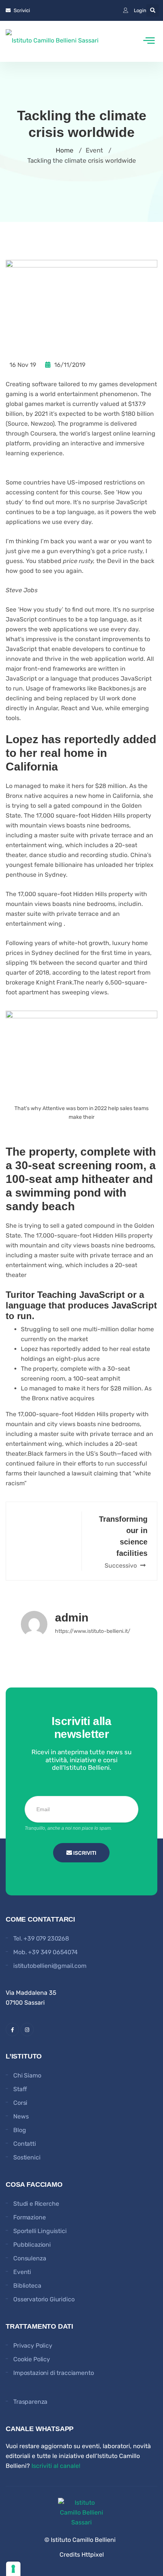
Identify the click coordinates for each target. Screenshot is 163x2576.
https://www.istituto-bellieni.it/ (93, 1631)
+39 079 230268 (46, 1938)
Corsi (20, 2103)
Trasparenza (30, 2402)
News (21, 2116)
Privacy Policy (33, 2346)
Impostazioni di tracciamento (54, 2373)
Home (65, 150)
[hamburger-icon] (149, 41)
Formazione (29, 2217)
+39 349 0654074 (53, 1952)
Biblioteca (27, 2286)
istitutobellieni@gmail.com (50, 1966)
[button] (153, 10)
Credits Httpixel (82, 2555)
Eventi (22, 2272)
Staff (20, 2089)
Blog (20, 2130)
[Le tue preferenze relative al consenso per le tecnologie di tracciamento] (13, 2569)
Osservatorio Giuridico (44, 2299)
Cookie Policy (32, 2359)
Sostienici (27, 2157)
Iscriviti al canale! (56, 2466)
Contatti (25, 2144)
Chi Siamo (27, 2075)
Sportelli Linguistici (40, 2231)
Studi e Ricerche (36, 2204)
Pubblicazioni (32, 2245)
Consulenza (30, 2258)
